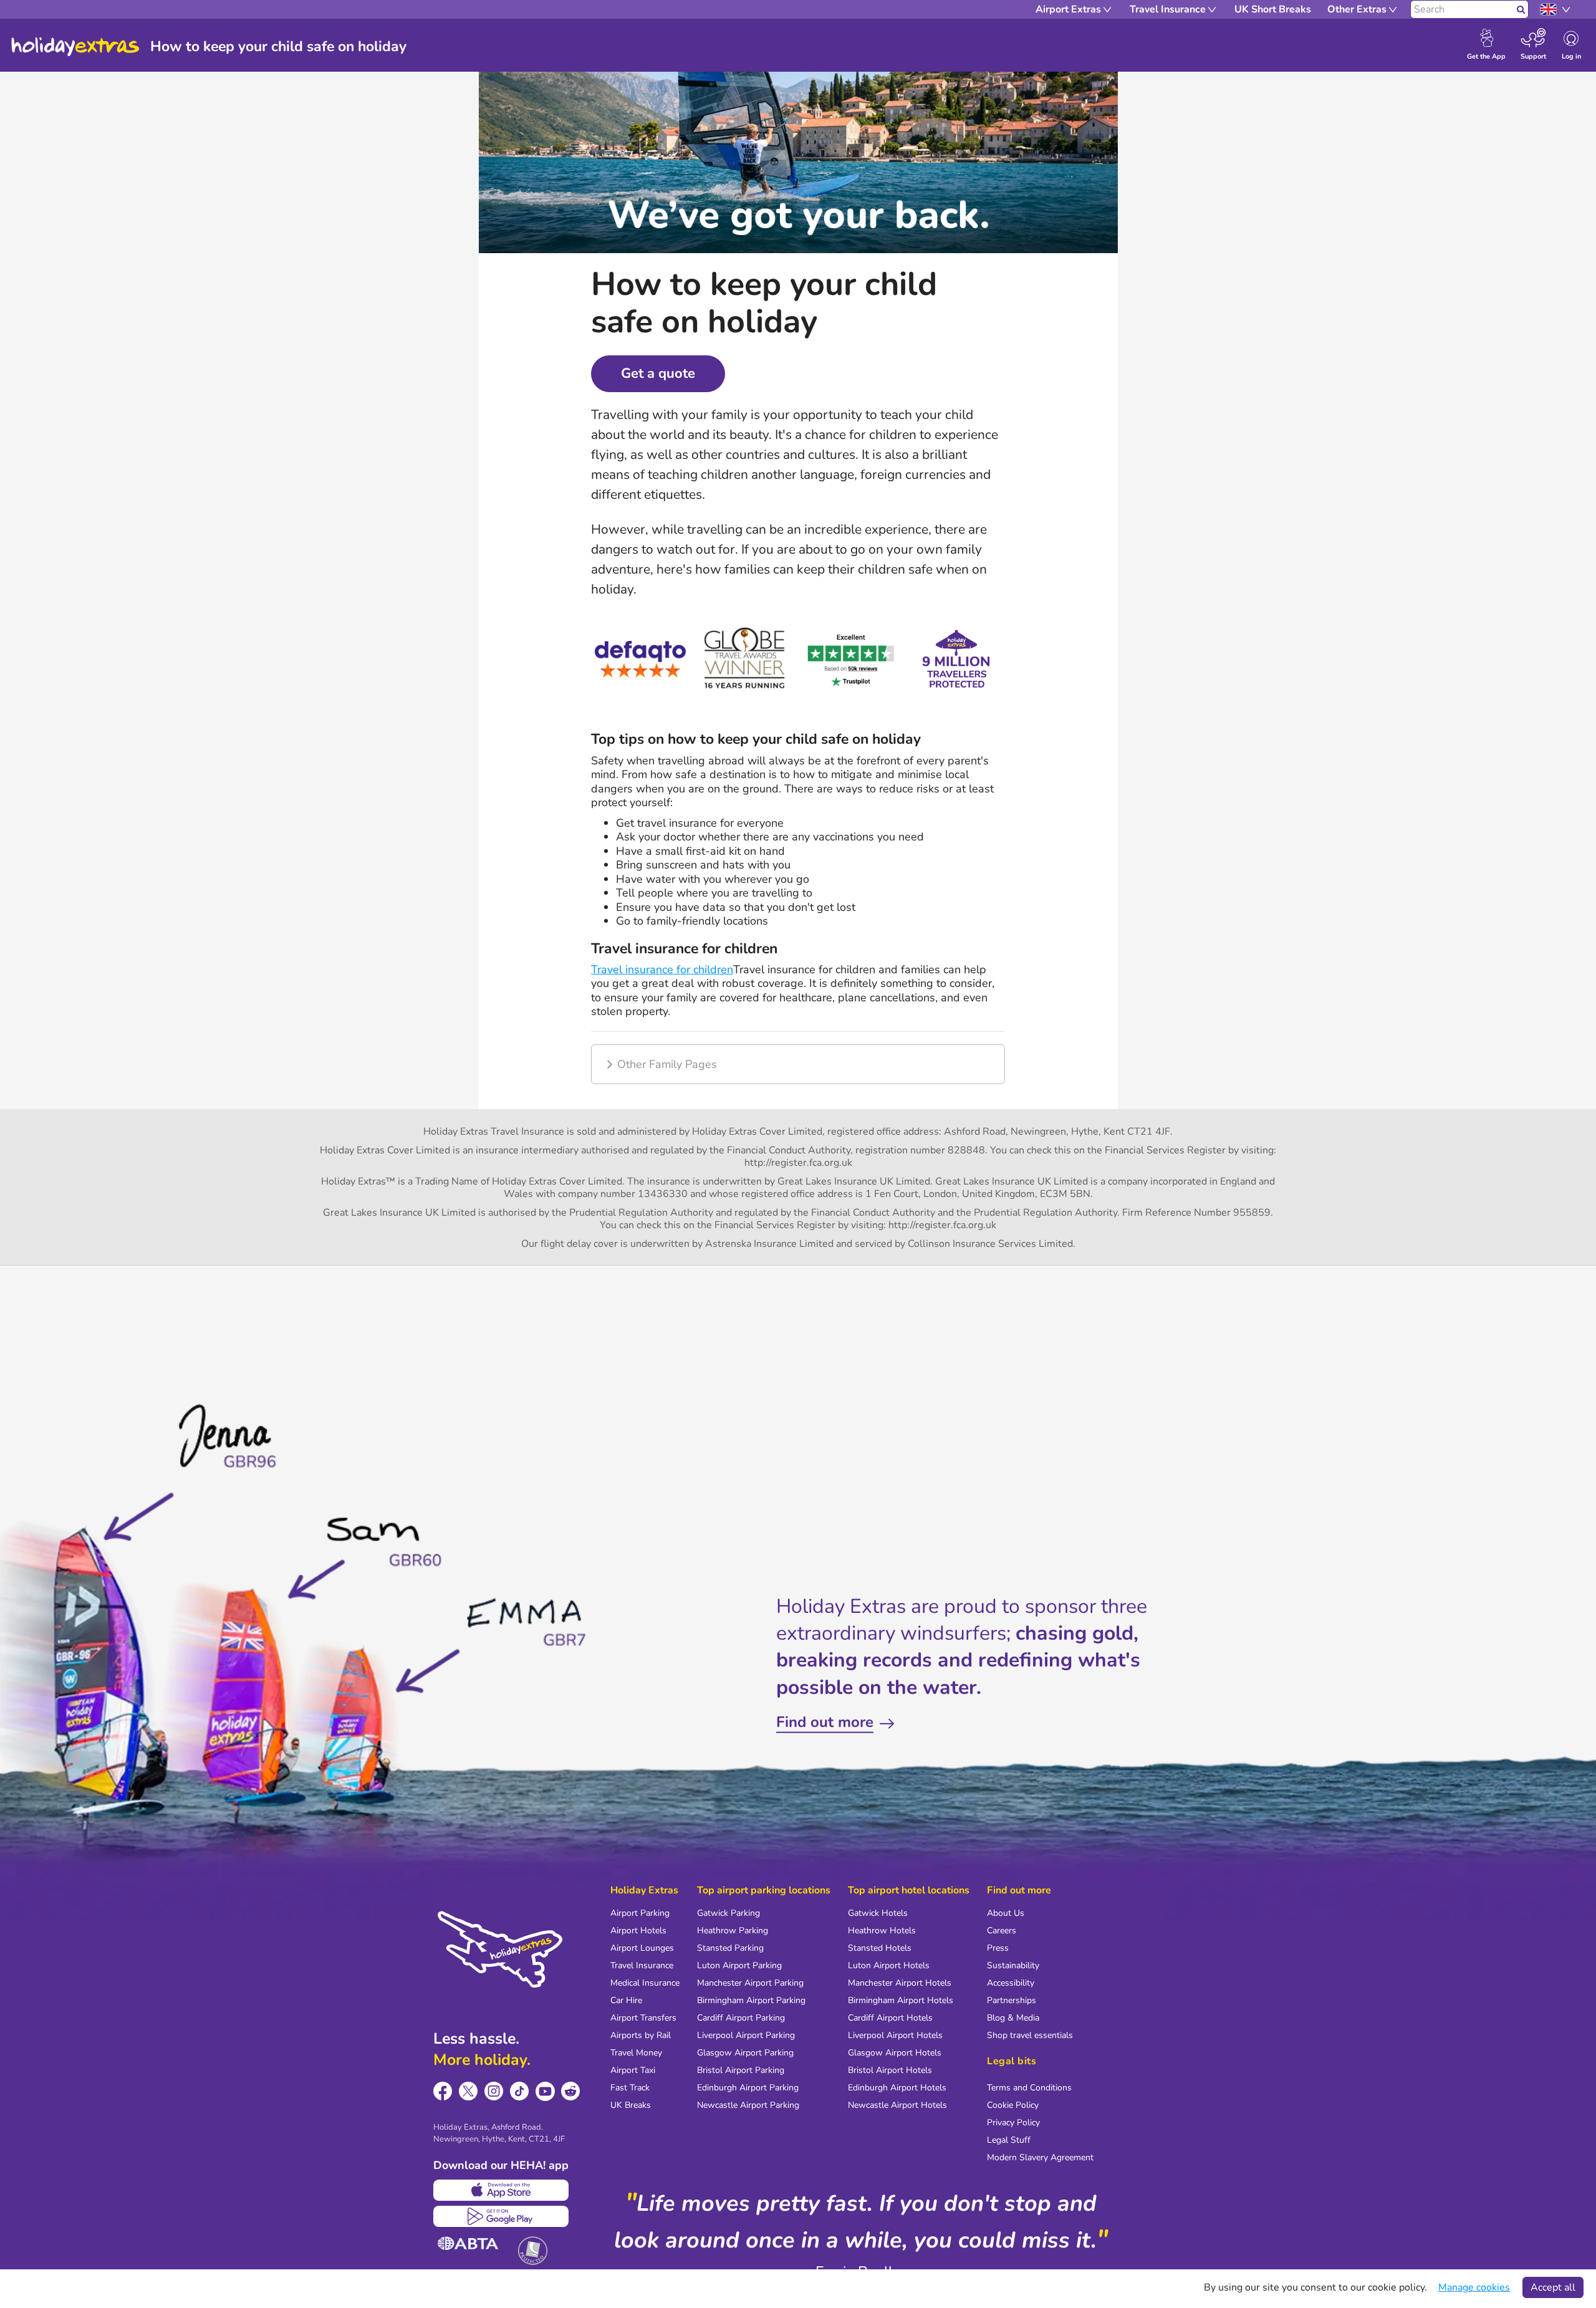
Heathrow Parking (733, 1931)
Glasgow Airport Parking (745, 2053)
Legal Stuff (1009, 2140)
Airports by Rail (641, 2035)
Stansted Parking (730, 1948)
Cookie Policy (1013, 2105)
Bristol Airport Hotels (890, 2070)
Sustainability (1013, 1965)
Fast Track (630, 2088)
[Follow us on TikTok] (520, 2091)
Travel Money (636, 2053)
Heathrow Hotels (882, 1931)
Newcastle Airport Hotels (897, 2105)
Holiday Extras (75, 47)
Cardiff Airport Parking (741, 2018)
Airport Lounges (642, 1948)
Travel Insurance (642, 1965)
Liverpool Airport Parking (746, 2035)
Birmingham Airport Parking (751, 2000)
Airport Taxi (633, 2070)
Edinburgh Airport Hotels (897, 2088)
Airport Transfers (643, 2018)
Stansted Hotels (880, 1948)
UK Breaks (631, 2105)
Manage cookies (1474, 2287)
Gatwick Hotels (878, 1913)
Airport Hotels (638, 1931)
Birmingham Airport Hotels (901, 2000)
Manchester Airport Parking (750, 1983)
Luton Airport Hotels (889, 1965)
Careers (1002, 1931)
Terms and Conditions (1029, 2088)
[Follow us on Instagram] (494, 2091)
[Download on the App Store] (501, 2190)
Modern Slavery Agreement (1040, 2157)
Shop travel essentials (1030, 2035)
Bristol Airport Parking (741, 2070)
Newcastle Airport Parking (748, 2105)
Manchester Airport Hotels (900, 1983)
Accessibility (1011, 1983)
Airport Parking (640, 1913)
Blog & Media (1013, 2018)
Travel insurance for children (662, 969)
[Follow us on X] (469, 2091)
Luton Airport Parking (739, 1965)
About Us (1006, 1913)
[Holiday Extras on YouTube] (545, 2091)
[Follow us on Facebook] (443, 2091)
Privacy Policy (1013, 2123)
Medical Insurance (645, 1983)
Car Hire (626, 2000)
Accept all (1553, 2287)
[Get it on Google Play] (501, 2216)
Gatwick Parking (728, 1913)
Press (998, 1948)
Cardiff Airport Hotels (890, 2018)
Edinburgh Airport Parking (748, 2088)
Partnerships (1012, 2000)
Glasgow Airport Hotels (895, 2053)
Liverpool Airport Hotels (895, 2035)
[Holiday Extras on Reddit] (571, 2091)
